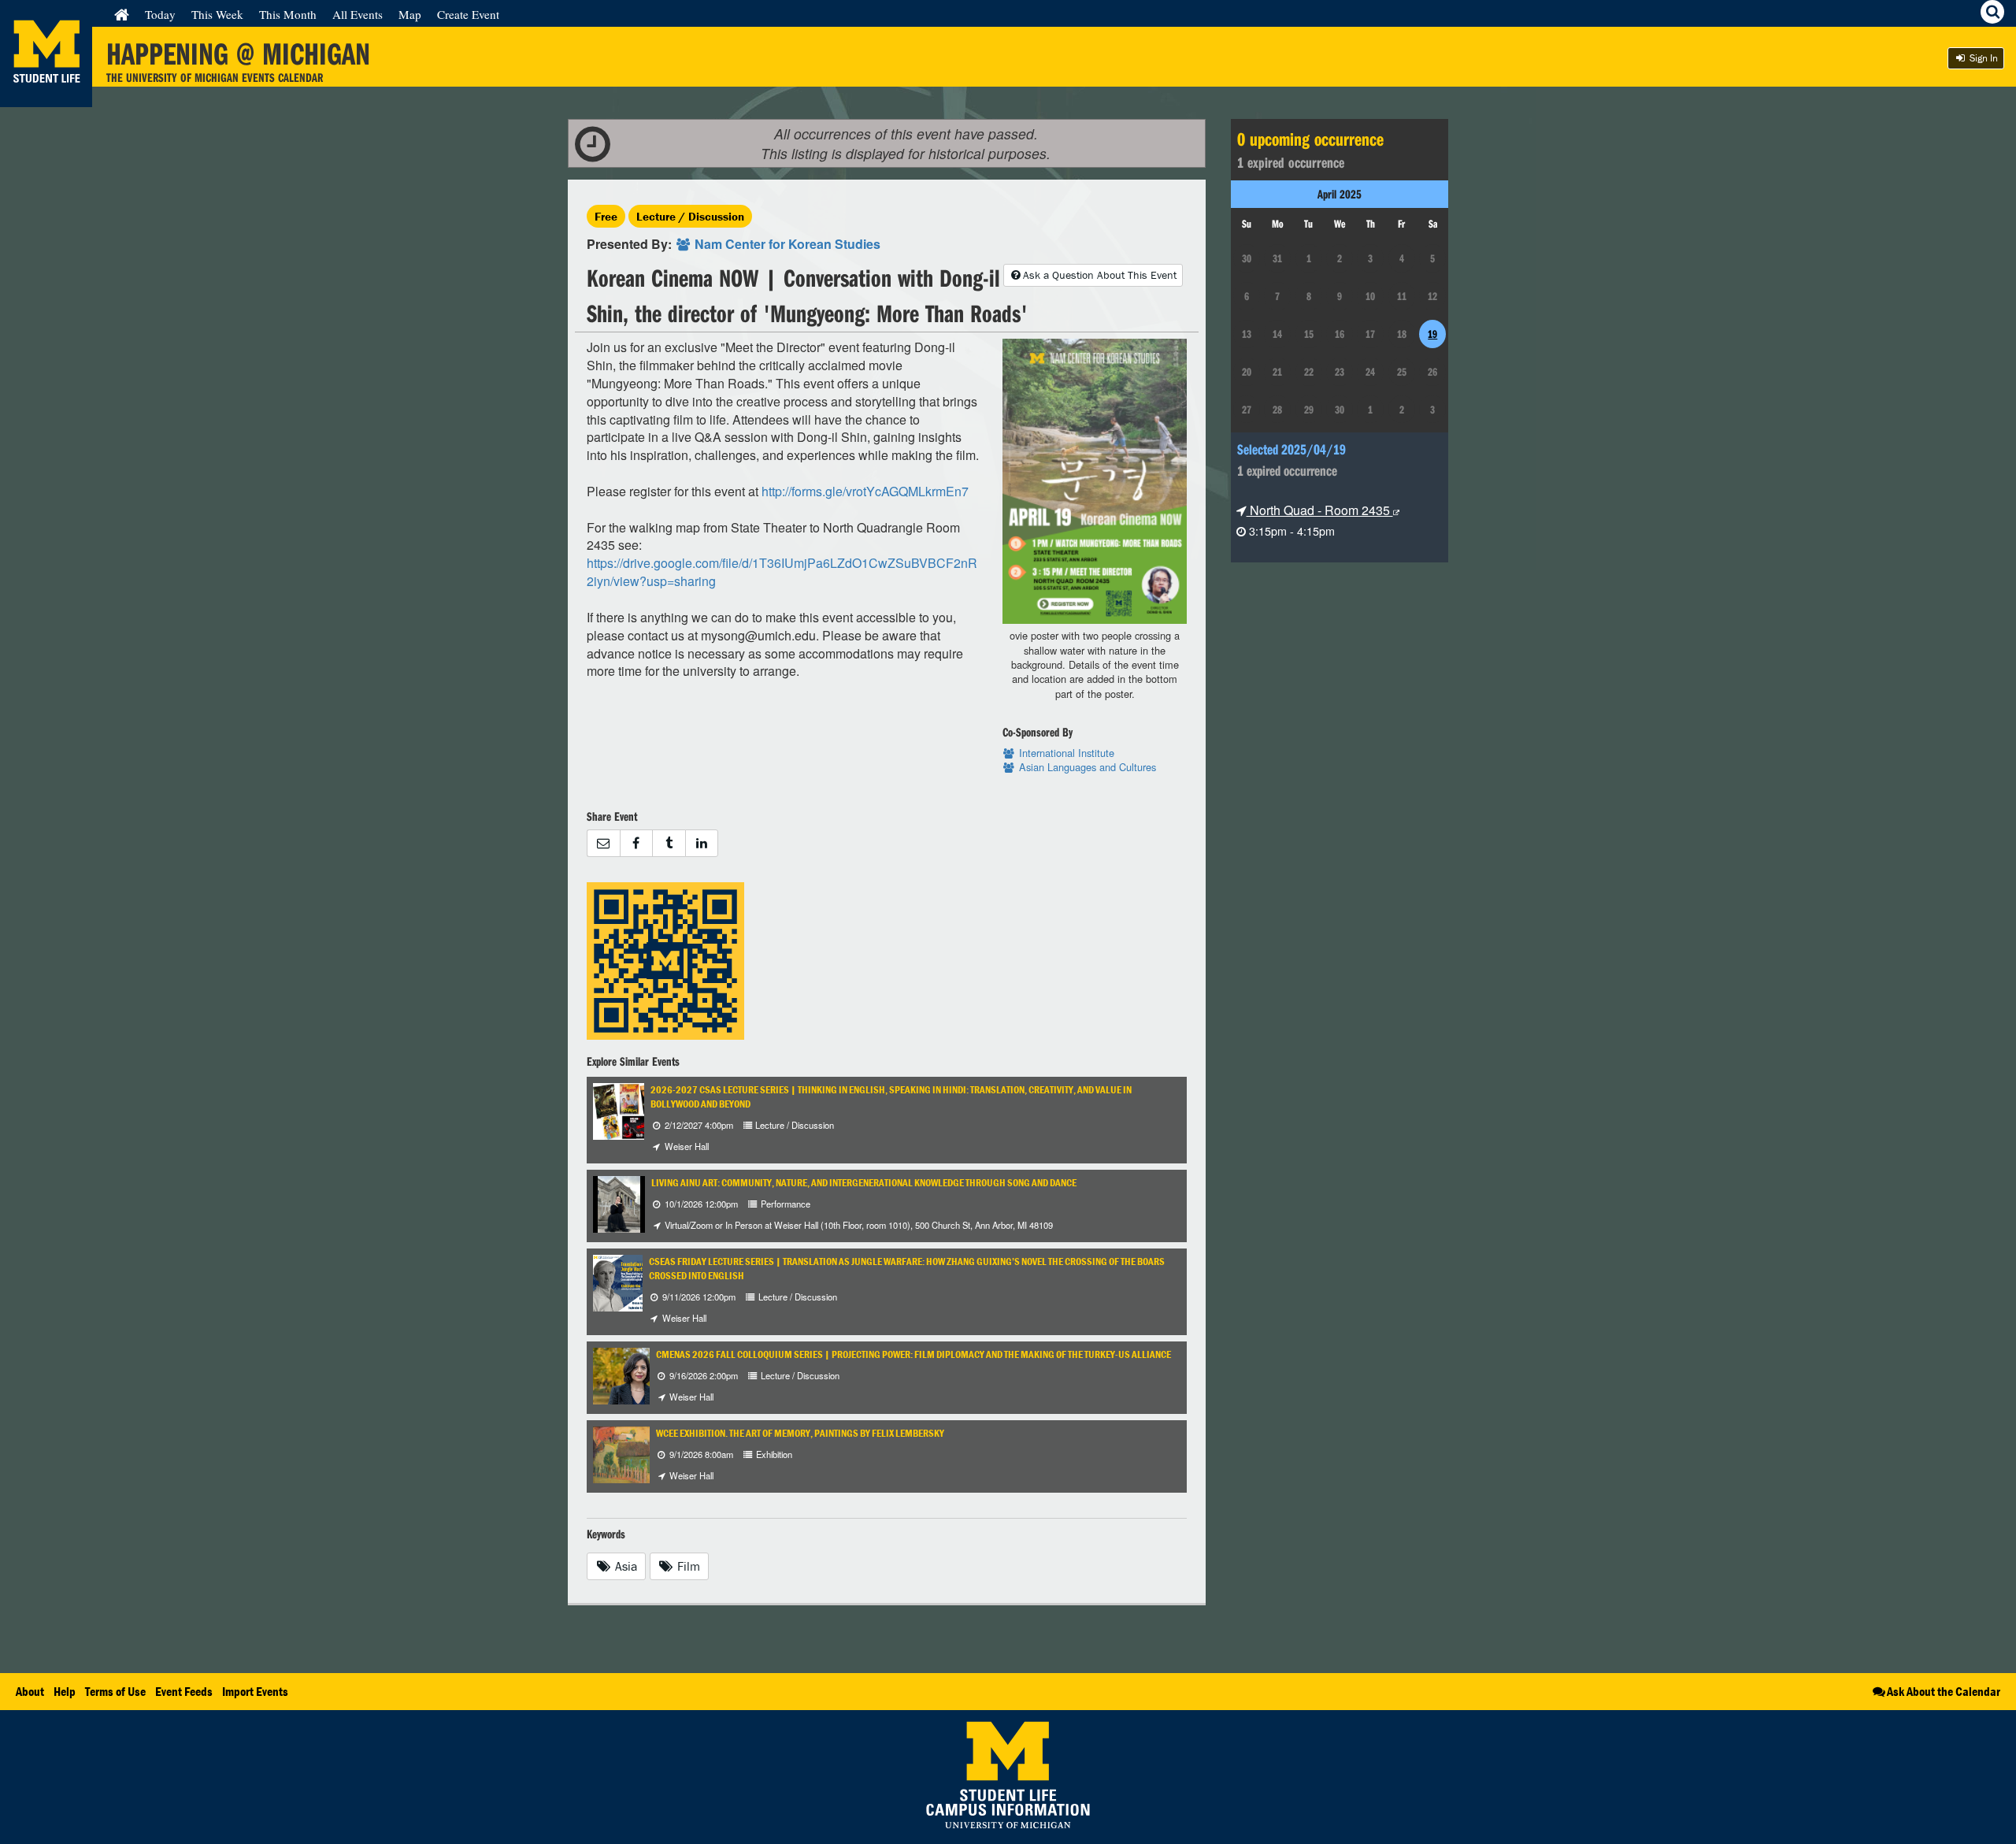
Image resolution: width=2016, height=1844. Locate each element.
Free (606, 216)
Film (687, 1566)
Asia (624, 1566)
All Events (358, 14)
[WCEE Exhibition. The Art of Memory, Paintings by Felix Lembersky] (632, 1453)
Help (65, 1691)
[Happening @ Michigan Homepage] (46, 97)
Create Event (468, 14)
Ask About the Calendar (1944, 1691)
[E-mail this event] (603, 843)
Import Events (255, 1691)
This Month (288, 14)
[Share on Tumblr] (669, 843)
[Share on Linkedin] (702, 843)
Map (410, 14)
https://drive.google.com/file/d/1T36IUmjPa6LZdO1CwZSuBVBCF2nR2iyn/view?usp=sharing (782, 572)
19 (1432, 334)
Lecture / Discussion (690, 216)
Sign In (1983, 58)
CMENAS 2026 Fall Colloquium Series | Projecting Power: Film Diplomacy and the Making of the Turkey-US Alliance (913, 1354)
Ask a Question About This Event (1100, 275)
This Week (217, 14)
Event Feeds (184, 1691)
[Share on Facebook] (636, 843)
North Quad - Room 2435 (1320, 510)
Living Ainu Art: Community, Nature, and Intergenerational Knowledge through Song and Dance (864, 1183)
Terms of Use (115, 1691)
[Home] (122, 14)
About (30, 1691)
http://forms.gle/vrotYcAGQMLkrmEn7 (865, 491)
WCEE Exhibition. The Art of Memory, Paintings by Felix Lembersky (800, 1433)
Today (160, 14)
